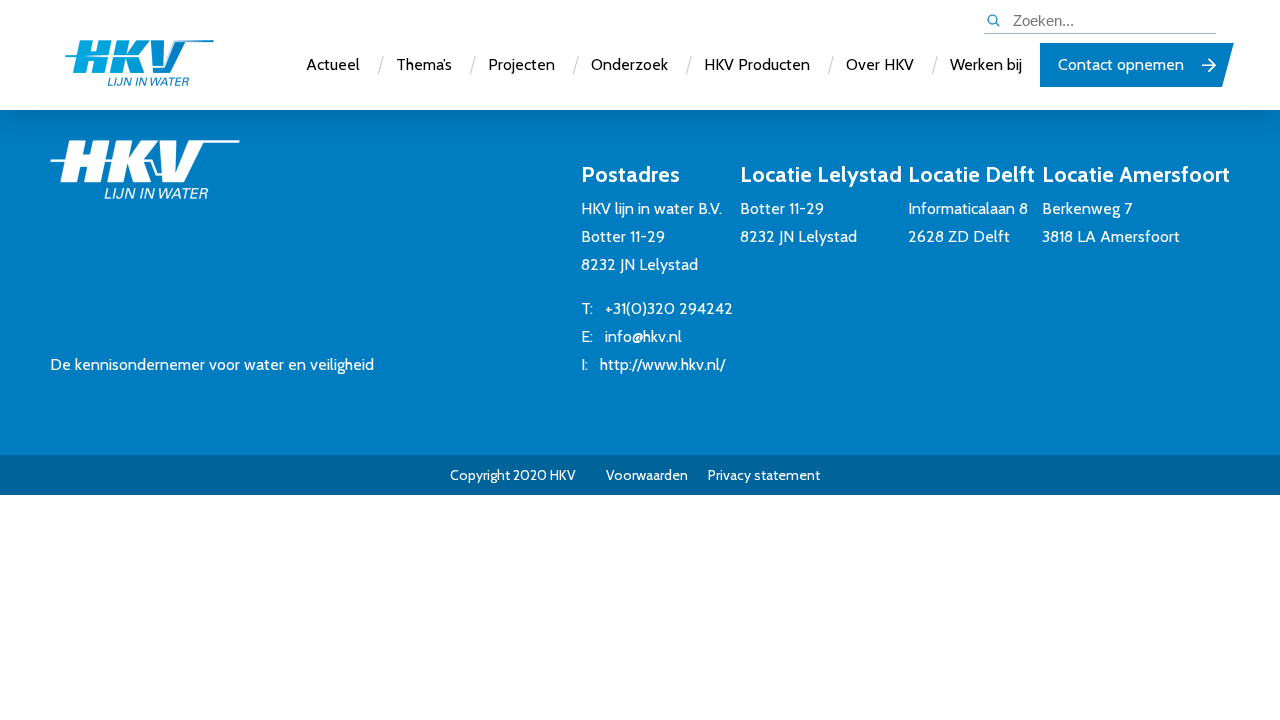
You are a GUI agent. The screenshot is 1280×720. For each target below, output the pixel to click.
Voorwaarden (647, 475)
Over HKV (880, 64)
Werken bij (986, 64)
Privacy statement (764, 475)
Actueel (333, 64)
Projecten (521, 64)
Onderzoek (629, 64)
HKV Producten (757, 64)
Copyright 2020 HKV (513, 475)
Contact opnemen (1121, 64)
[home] (139, 65)
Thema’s (424, 64)
